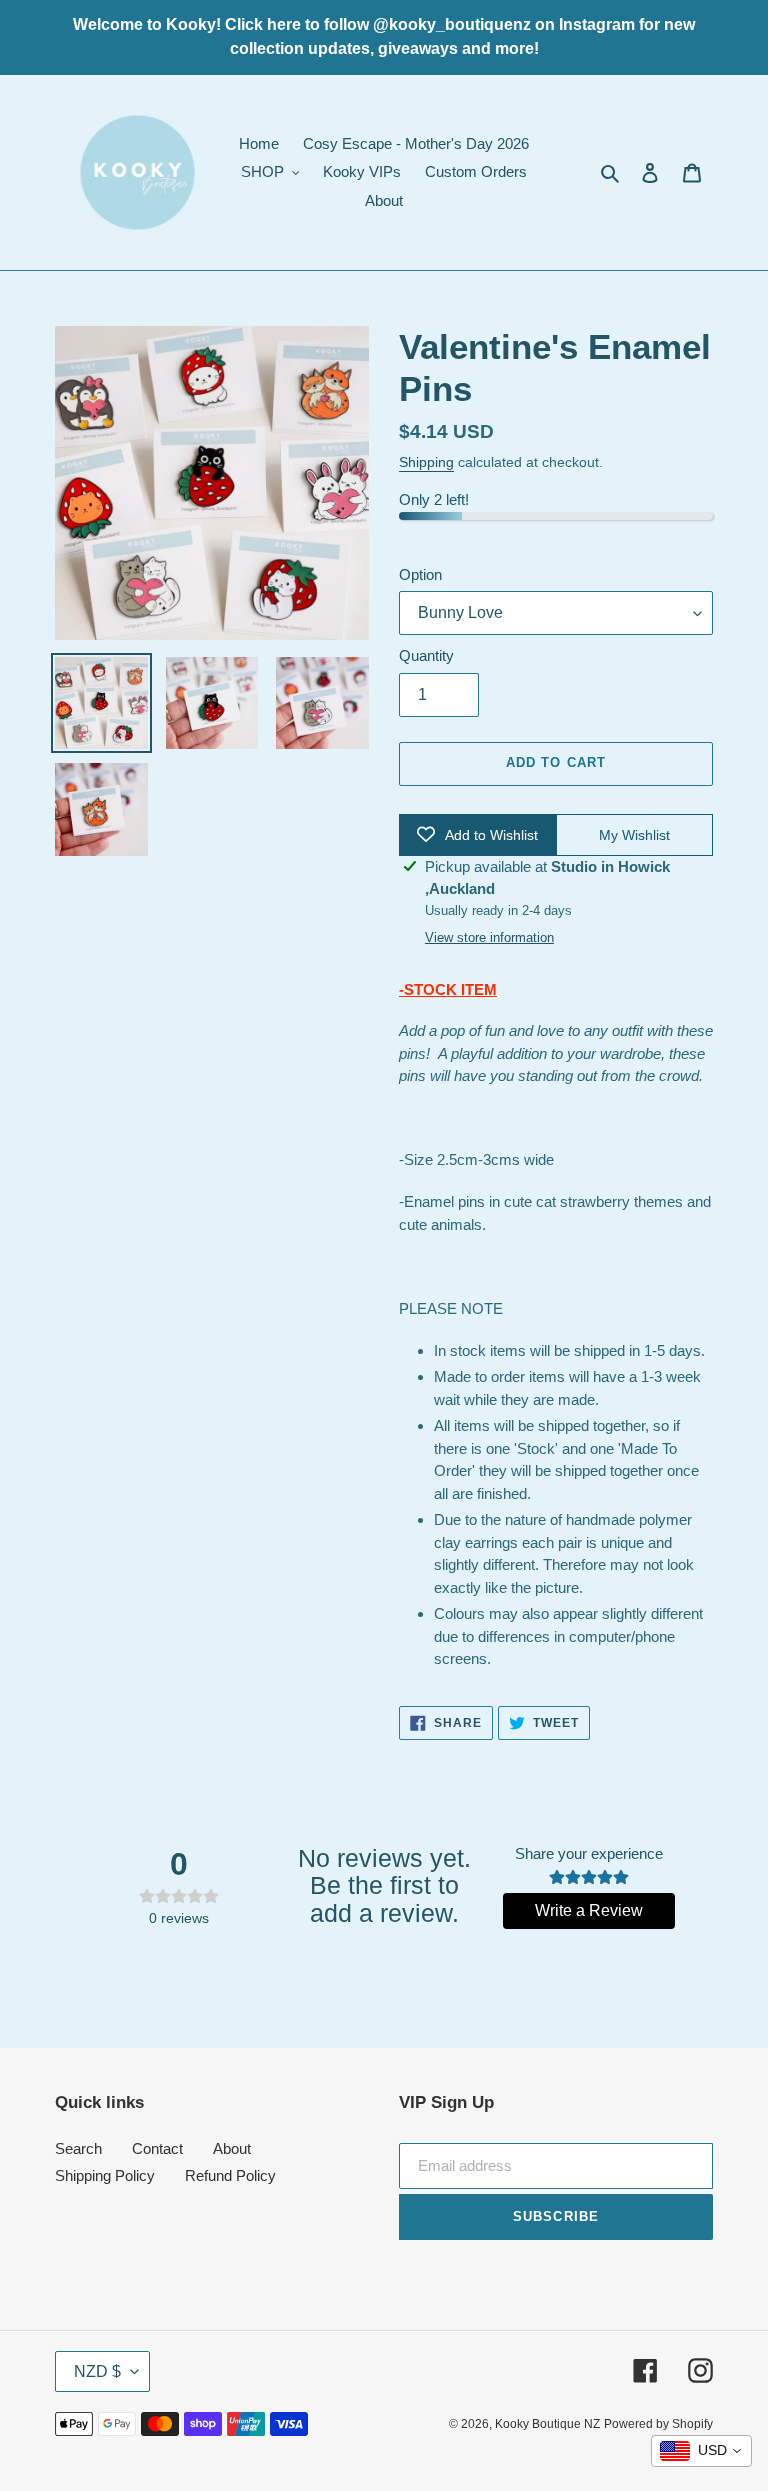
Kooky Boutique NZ (547, 2424)
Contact (157, 2148)
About (232, 2148)
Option (420, 574)
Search (78, 2148)
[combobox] (701, 2451)
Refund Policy (230, 2175)
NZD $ (97, 2371)
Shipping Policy (105, 2175)
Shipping (426, 462)
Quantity (426, 655)
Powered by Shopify (658, 2424)
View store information (489, 937)
